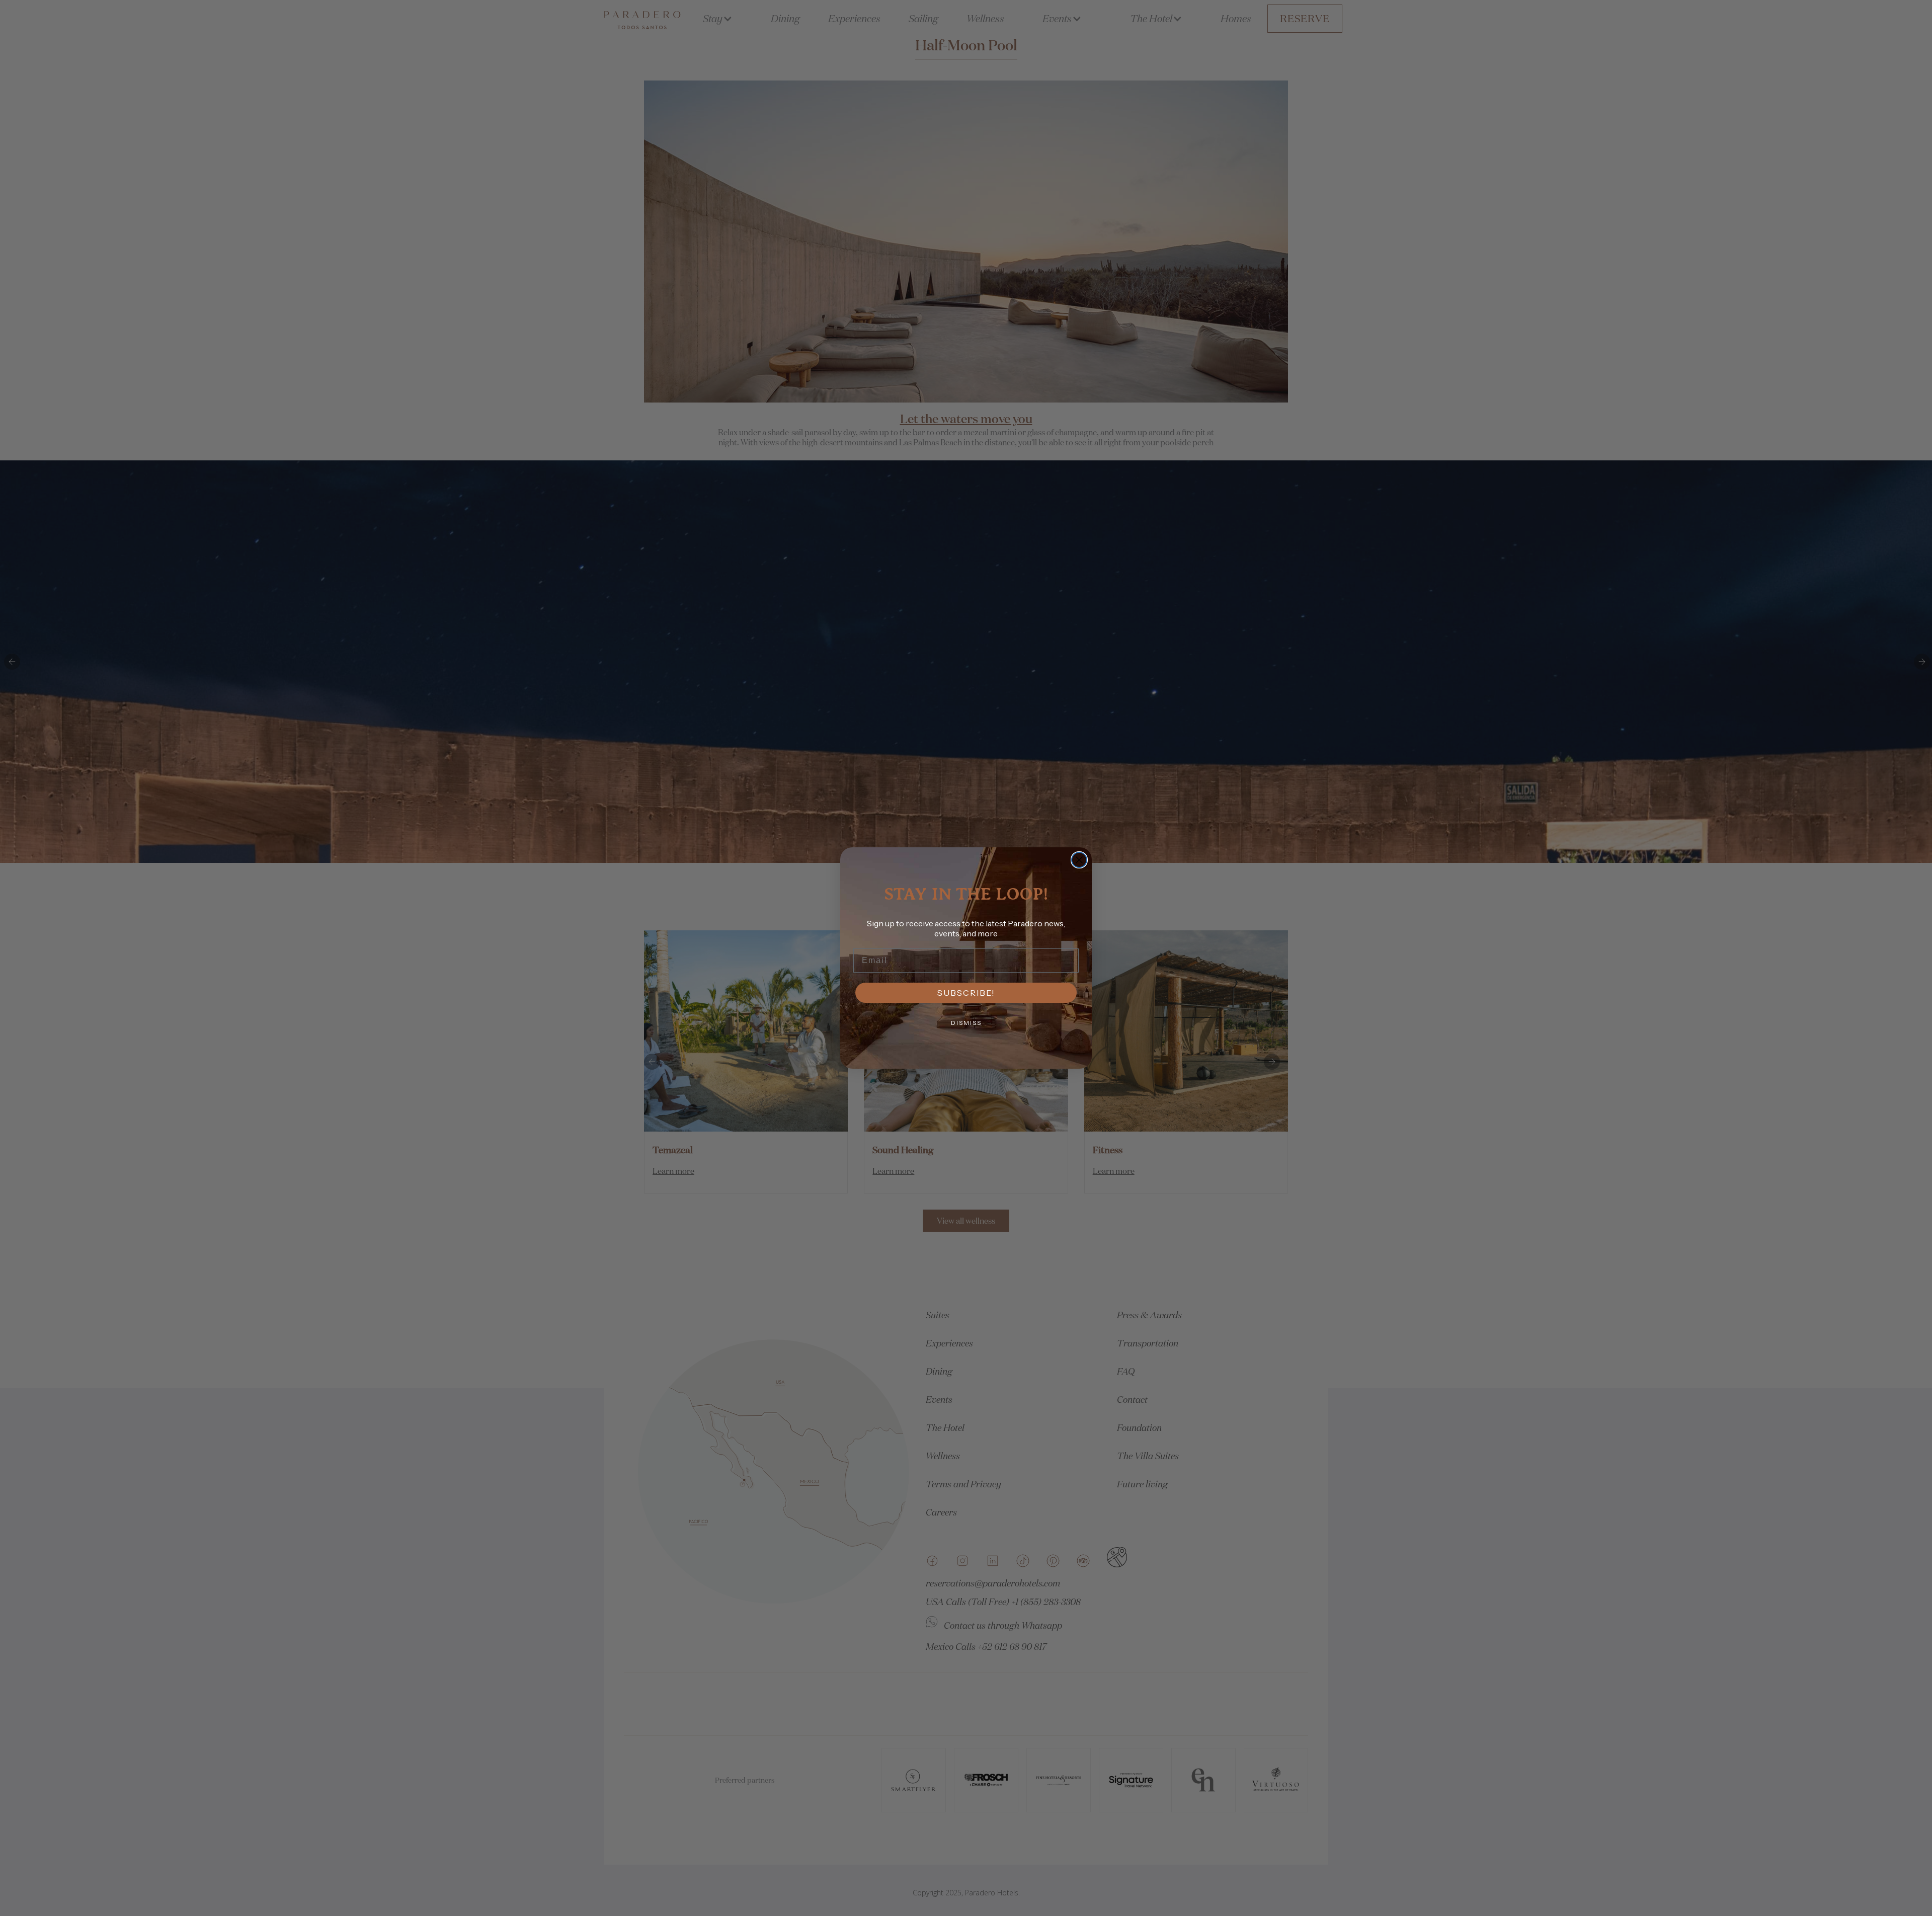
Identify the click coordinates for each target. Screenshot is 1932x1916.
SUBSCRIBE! (966, 993)
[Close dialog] (1079, 860)
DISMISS (966, 1023)
